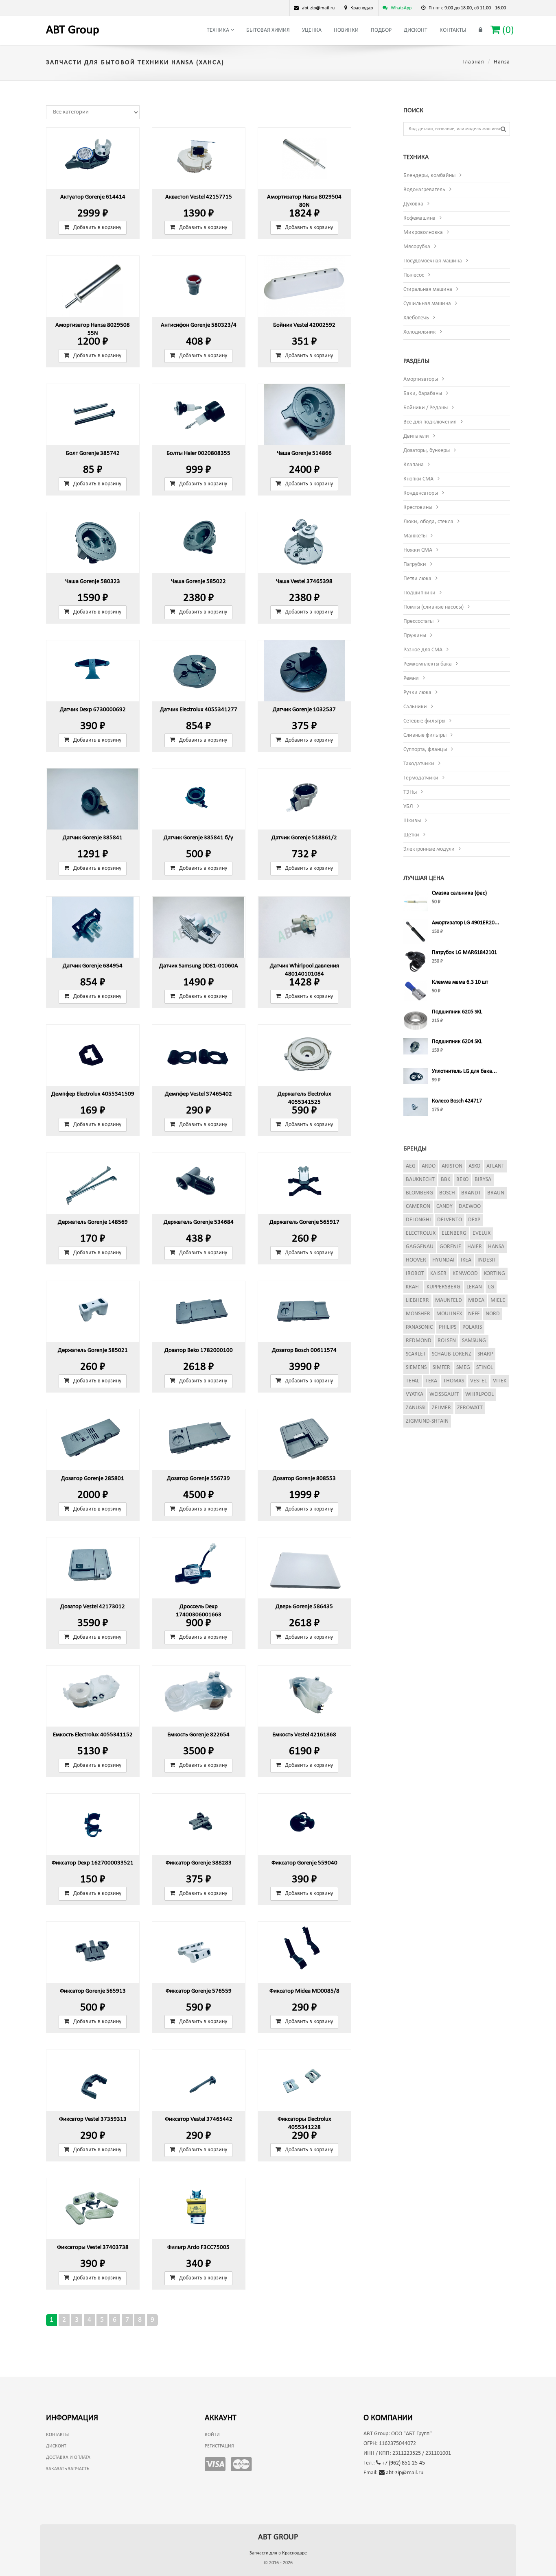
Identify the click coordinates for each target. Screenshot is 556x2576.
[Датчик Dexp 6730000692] (93, 671)
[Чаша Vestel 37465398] (304, 543)
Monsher (418, 1314)
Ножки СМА (418, 550)
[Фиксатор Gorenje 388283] (199, 1824)
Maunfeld (449, 1300)
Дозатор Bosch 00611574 (304, 1350)
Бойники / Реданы (426, 408)
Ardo (429, 1166)
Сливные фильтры (425, 735)
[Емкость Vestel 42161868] (304, 1696)
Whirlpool (479, 1394)
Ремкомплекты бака (428, 664)
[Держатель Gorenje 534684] (199, 1183)
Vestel (478, 1381)
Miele (498, 1300)
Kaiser (438, 1274)
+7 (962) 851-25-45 (403, 2463)
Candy (444, 1206)
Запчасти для (278, 2553)
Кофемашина (419, 218)
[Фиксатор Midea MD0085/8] (304, 1952)
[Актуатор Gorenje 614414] (93, 158)
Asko (474, 1166)
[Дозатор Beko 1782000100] (199, 1312)
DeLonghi (418, 1220)
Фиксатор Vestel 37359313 (93, 2119)
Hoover (416, 1260)
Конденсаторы (421, 493)
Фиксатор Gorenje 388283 (199, 1863)
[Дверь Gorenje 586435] (304, 1568)
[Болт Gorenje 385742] (93, 415)
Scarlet (416, 1354)
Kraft (413, 1287)
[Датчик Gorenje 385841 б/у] (199, 799)
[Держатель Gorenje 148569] (93, 1183)
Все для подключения (430, 422)
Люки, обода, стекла (428, 522)
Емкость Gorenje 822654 (198, 1735)
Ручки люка (417, 693)
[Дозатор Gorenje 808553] (304, 1440)
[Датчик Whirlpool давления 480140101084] (304, 927)
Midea (476, 1300)
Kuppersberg (443, 1287)
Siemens (416, 1368)
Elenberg (454, 1233)
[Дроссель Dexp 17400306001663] (199, 1568)
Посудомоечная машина (433, 261)
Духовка (413, 204)
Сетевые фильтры (424, 721)
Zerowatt (470, 1408)
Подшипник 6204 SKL (457, 1042)
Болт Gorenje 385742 (93, 453)
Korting (495, 1274)
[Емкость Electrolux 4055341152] (93, 1696)
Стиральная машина (428, 289)
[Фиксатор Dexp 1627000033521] (93, 1824)
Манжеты (415, 536)
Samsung (474, 1341)
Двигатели (416, 436)
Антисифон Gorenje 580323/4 (199, 325)
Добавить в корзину (97, 228)
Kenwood (465, 1274)
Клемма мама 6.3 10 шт (460, 982)
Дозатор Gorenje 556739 (198, 1479)
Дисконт (416, 30)
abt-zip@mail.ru (404, 2473)
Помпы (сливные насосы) (433, 607)
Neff (474, 1314)
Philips (448, 1327)
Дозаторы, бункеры (427, 451)
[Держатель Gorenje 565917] (304, 1183)
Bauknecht (420, 1180)
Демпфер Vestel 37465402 (198, 1094)
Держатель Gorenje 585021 (93, 1350)
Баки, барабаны (423, 394)
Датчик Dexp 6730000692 (93, 710)
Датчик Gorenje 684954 (93, 966)
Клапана (414, 465)
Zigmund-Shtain (427, 1421)
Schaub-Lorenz (452, 1354)
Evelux (482, 1233)
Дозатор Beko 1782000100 (199, 1350)
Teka (431, 1381)
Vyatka (415, 1394)
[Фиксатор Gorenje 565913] (93, 1952)
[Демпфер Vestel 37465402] (199, 1055)
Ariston (452, 1166)
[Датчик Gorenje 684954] (93, 927)
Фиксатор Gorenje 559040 (304, 1863)
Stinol (485, 1368)
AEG (411, 1166)
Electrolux (421, 1233)
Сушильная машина (427, 304)
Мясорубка (417, 247)
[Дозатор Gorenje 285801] (93, 1440)
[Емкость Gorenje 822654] (199, 1696)
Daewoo (470, 1206)
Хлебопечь (416, 318)
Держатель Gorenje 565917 (304, 1222)
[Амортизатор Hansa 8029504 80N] (304, 158)
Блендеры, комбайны (429, 176)
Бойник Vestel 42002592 (304, 325)
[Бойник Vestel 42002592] (304, 286)
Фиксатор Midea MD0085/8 (304, 1991)
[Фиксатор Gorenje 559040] (304, 1824)
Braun (496, 1193)
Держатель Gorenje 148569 (93, 1222)
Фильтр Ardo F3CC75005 (198, 2247)
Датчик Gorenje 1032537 (304, 710)
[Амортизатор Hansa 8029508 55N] (93, 286)
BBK (445, 1180)
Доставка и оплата (68, 2458)
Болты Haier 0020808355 (198, 453)
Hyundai (443, 1260)
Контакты (453, 30)
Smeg (463, 1368)
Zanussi (416, 1408)
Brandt (471, 1193)
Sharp (485, 1354)
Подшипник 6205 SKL (457, 1012)
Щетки (411, 835)
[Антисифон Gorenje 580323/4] (199, 286)
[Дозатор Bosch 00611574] (304, 1312)
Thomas (454, 1381)
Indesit (487, 1260)
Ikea (466, 1260)
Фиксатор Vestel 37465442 (199, 2119)
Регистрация (219, 2446)
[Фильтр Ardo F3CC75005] (199, 2209)
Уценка (312, 30)
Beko (462, 1180)
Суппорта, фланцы (425, 750)
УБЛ (408, 807)
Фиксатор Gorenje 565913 (93, 1991)
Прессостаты (418, 621)
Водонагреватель (424, 190)
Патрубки (415, 564)
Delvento (450, 1220)
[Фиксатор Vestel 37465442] (199, 2080)
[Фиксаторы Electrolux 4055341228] (304, 2080)
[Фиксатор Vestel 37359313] (93, 2080)
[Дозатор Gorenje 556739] (199, 1440)
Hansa (496, 1247)
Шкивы (412, 821)
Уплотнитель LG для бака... (464, 1071)
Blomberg (419, 1193)
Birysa (483, 1180)
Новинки (346, 30)
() (507, 30)
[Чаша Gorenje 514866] (304, 415)
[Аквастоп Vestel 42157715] (199, 158)
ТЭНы (410, 792)
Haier (475, 1247)
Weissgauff (444, 1394)
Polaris (472, 1327)
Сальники (415, 707)
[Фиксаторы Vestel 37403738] (93, 2209)
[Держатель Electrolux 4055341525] (304, 1055)
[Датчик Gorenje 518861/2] (304, 799)
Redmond (419, 1341)
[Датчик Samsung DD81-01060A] (199, 927)
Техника (219, 30)
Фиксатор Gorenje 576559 (199, 1991)
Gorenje (450, 1247)
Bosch (447, 1193)
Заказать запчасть (68, 2469)
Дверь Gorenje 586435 (304, 1607)
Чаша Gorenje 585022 (198, 582)
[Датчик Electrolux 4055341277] (199, 671)
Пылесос (414, 275)
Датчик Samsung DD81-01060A (199, 966)
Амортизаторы (421, 379)
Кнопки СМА (418, 479)
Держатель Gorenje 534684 (199, 1222)
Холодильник (420, 332)
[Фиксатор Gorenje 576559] (199, 1952)
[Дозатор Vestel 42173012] (93, 1568)
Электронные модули (429, 849)
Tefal (413, 1381)
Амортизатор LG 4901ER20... (466, 923)
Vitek (500, 1381)
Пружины (415, 636)
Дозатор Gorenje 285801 (93, 1479)
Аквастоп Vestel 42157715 (199, 197)
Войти (212, 2435)
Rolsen (447, 1341)
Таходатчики (419, 764)
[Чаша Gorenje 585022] (199, 543)
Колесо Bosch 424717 (457, 1101)
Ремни (411, 678)
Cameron (418, 1206)
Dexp (474, 1220)
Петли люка (417, 579)
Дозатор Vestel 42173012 (93, 1607)
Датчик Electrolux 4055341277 (199, 710)
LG (491, 1287)
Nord (493, 1314)
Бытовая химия (268, 30)
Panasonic (419, 1327)
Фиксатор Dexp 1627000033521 (93, 1863)
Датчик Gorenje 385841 (93, 838)
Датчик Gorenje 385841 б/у (198, 838)
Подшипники (419, 593)
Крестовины (418, 508)
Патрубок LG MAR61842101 (464, 953)
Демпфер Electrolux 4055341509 (93, 1094)
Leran (474, 1287)
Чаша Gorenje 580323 (93, 582)
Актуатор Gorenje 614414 (93, 197)
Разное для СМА (423, 650)
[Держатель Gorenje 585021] (93, 1312)
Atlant (495, 1166)
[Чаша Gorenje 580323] (93, 543)
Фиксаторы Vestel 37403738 (93, 2247)
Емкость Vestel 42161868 (304, 1735)
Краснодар (362, 8)
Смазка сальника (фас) (459, 893)
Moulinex (449, 1314)
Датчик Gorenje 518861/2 (304, 838)
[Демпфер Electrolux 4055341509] (93, 1055)
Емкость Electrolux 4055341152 (93, 1735)
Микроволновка (423, 232)
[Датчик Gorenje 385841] (93, 799)
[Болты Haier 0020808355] (199, 415)
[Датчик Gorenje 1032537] (304, 671)
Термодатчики (421, 778)
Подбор (381, 30)
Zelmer (441, 1408)
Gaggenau (420, 1247)
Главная (473, 62)
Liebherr (417, 1300)
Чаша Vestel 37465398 (304, 582)
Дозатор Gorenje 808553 (304, 1479)
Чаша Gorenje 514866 (304, 453)
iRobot (415, 1274)
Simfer (441, 1368)
